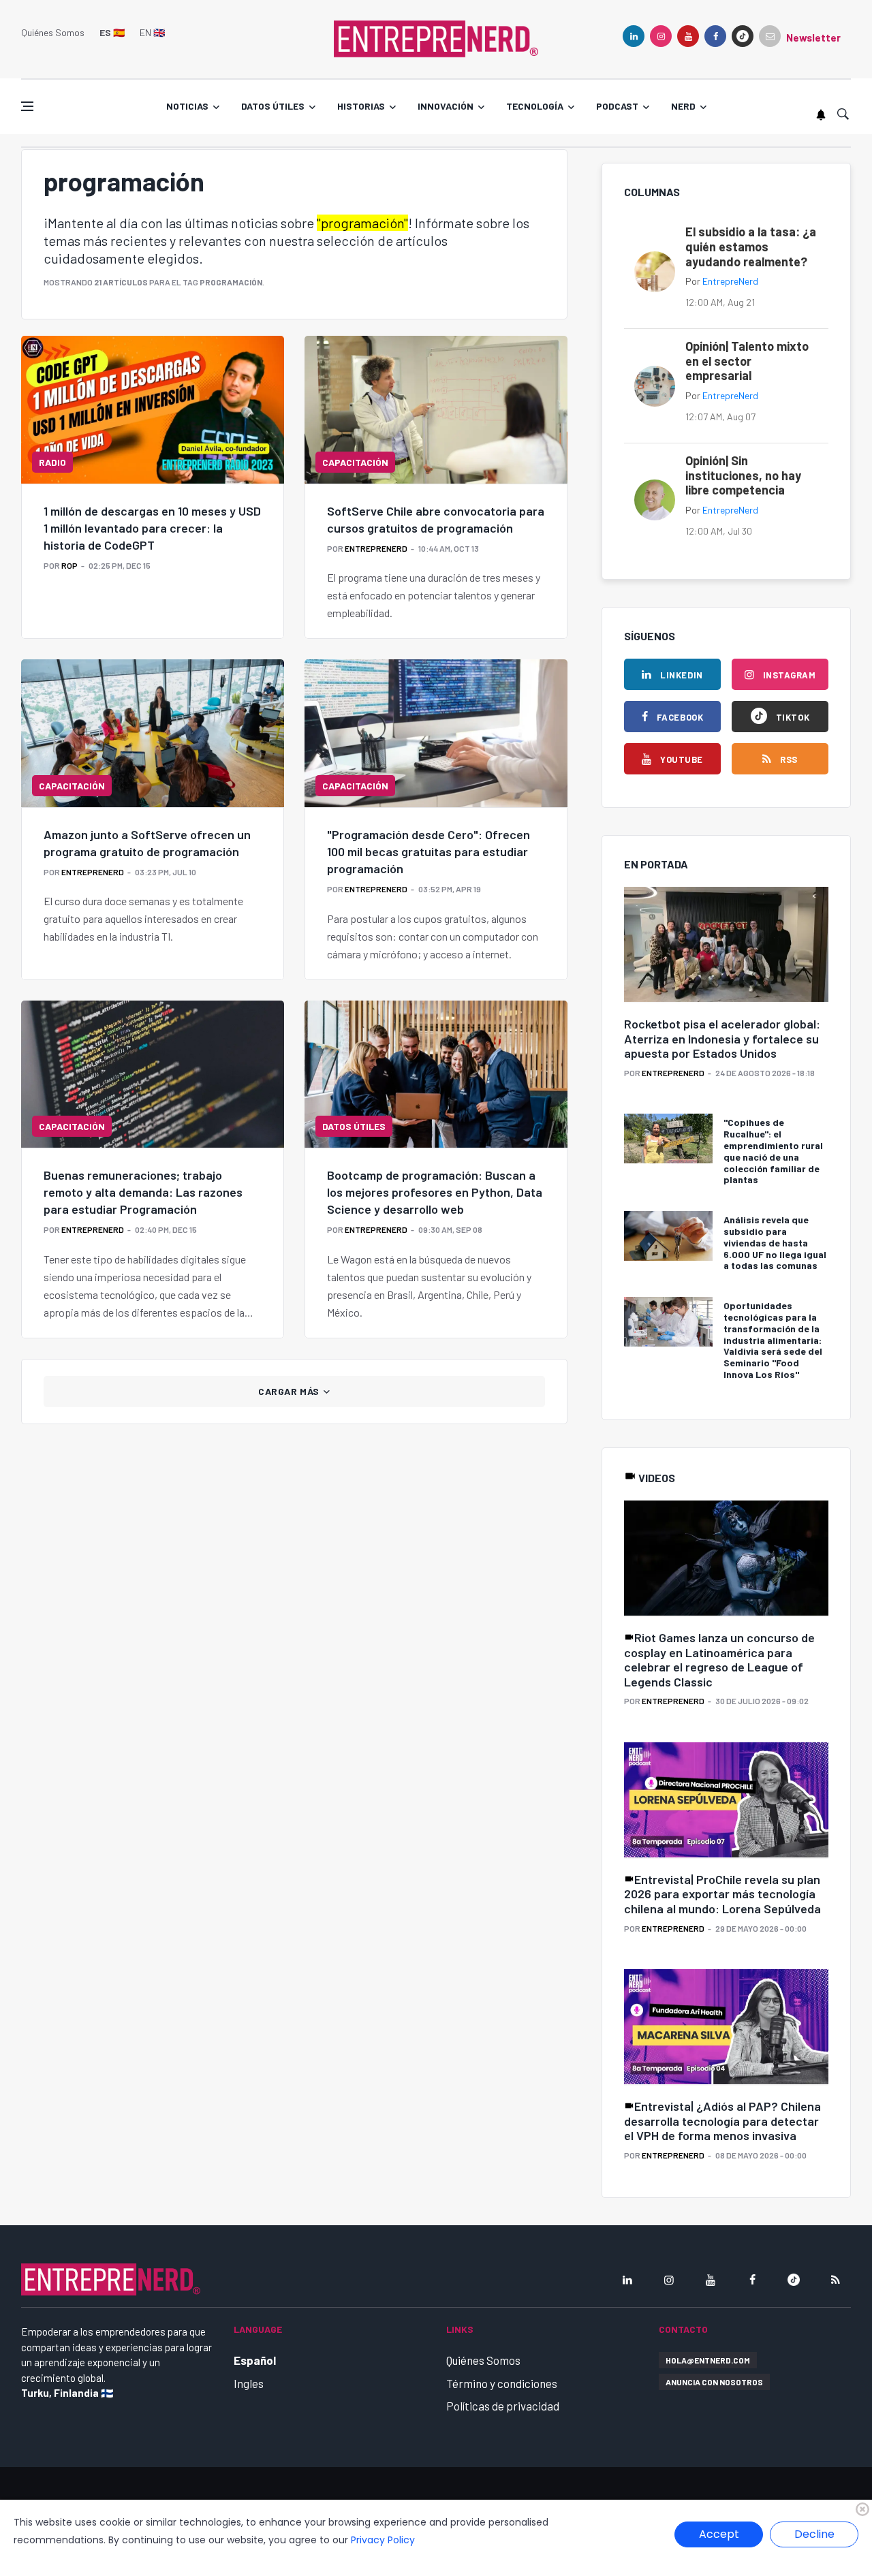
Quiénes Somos (53, 32)
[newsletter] (770, 36)
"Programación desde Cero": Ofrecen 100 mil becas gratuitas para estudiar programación (429, 851)
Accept (719, 2534)
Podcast (617, 106)
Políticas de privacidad (503, 2406)
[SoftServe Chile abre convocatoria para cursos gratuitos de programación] (436, 409)
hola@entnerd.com (708, 2360)
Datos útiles (273, 106)
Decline (814, 2534)
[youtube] (688, 36)
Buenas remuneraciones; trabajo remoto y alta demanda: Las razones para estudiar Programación (143, 1192)
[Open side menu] (27, 106)
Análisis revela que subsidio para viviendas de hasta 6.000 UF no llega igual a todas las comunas (775, 1242)
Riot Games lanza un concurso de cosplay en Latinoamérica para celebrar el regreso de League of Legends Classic (719, 1660)
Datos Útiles (354, 1126)
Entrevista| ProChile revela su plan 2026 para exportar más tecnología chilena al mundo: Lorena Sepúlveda (722, 1894)
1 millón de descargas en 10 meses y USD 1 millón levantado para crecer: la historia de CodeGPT (152, 528)
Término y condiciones (502, 2383)
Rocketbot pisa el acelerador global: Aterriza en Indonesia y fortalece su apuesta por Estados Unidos (722, 1038)
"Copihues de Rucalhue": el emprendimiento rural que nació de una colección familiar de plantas (773, 1151)
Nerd (683, 106)
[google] (743, 36)
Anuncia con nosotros (714, 2382)
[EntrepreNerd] (436, 37)
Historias (361, 106)
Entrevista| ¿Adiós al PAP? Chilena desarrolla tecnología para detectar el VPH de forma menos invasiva (722, 2121)
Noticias (187, 106)
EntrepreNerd (376, 548)
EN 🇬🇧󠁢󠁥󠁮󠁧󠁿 (152, 32)
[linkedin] (634, 36)
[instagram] (661, 36)
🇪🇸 (112, 32)
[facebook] (715, 36)
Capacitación (355, 462)
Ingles (249, 2383)
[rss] (835, 2280)
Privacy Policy (383, 2540)
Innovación (446, 106)
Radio (52, 462)
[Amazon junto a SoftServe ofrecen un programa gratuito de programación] (153, 733)
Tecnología (535, 106)
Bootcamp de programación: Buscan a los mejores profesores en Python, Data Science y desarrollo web (435, 1192)
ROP (69, 565)
